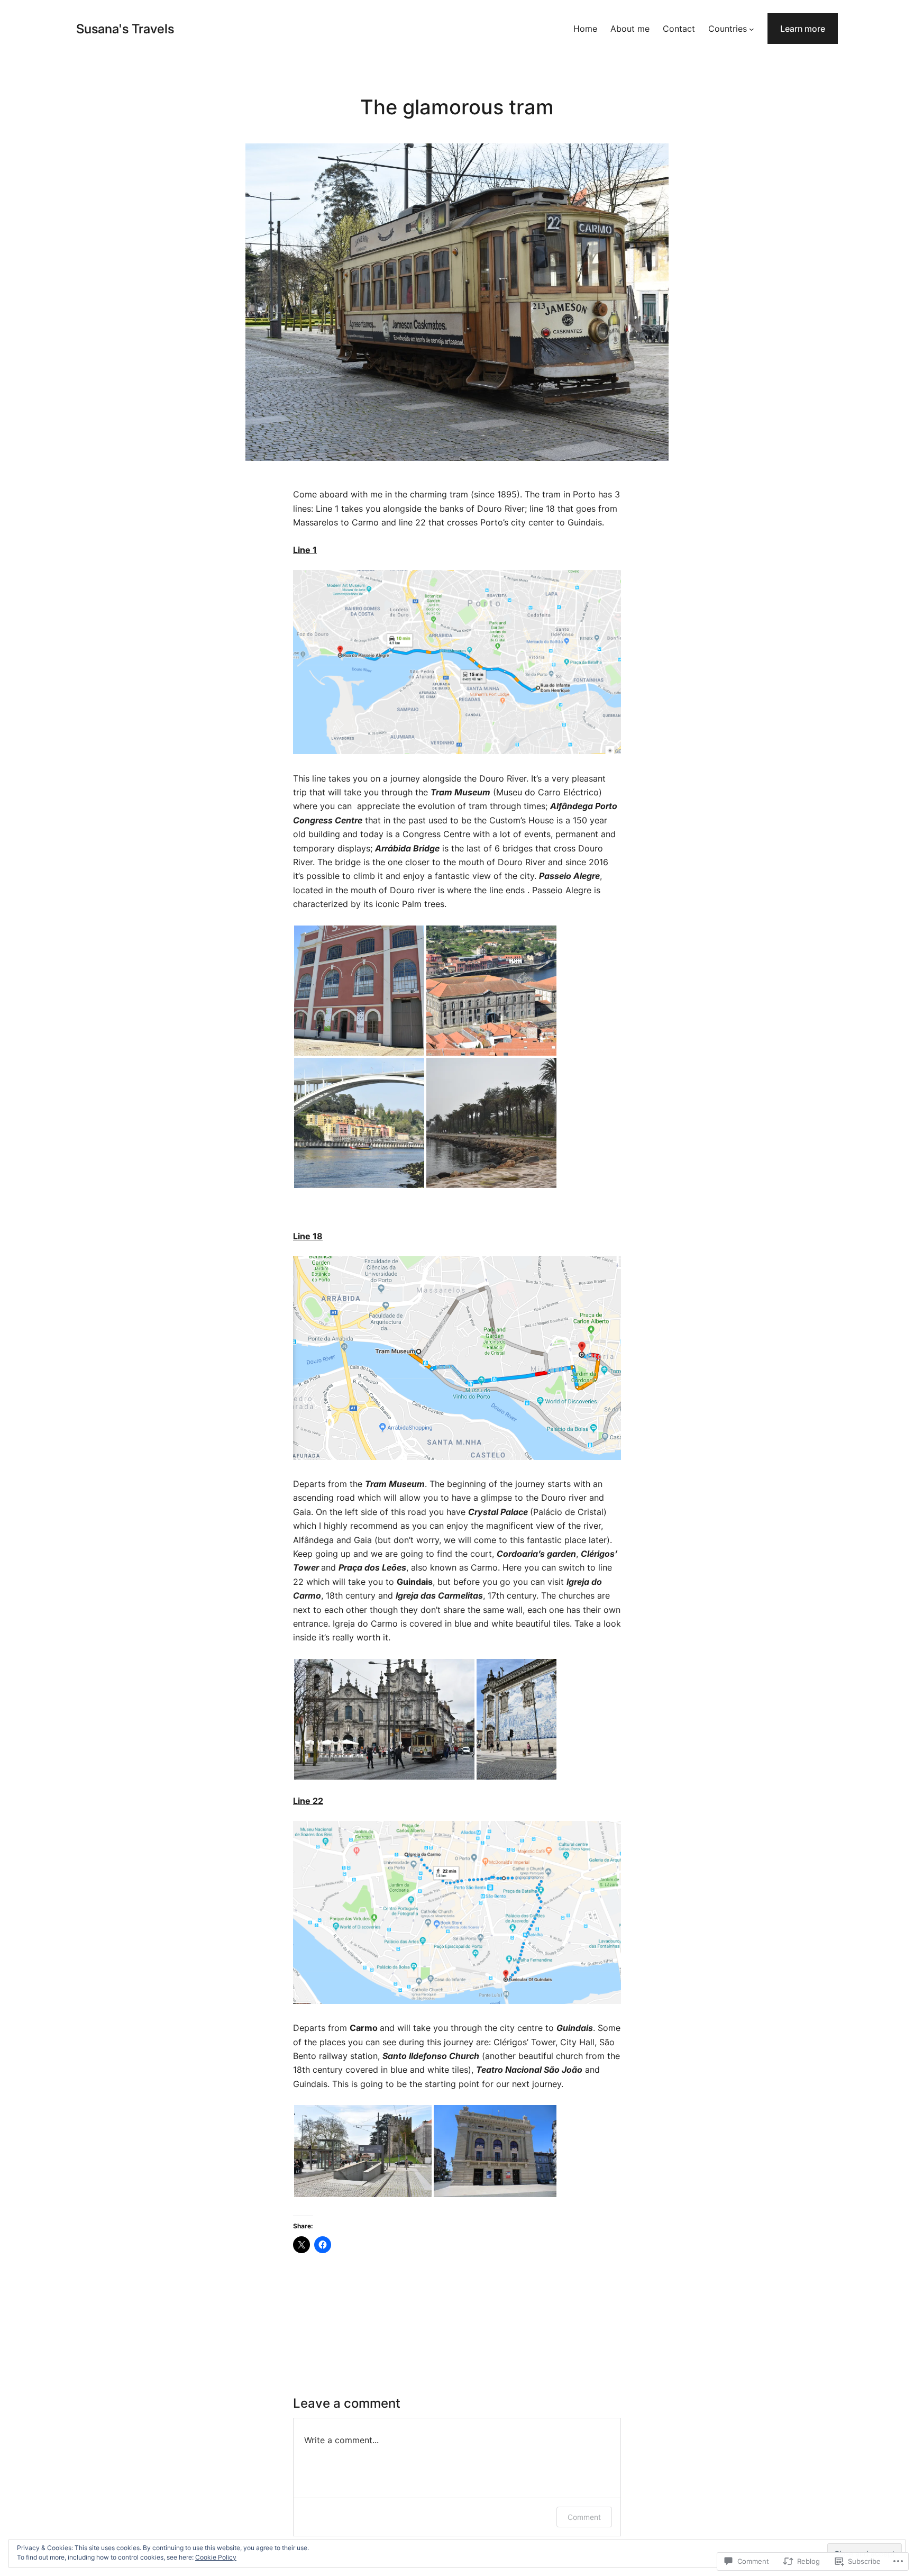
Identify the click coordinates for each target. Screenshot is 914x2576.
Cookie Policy (216, 2557)
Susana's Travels (125, 29)
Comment (584, 2517)
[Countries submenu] (752, 29)
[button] (359, 991)
